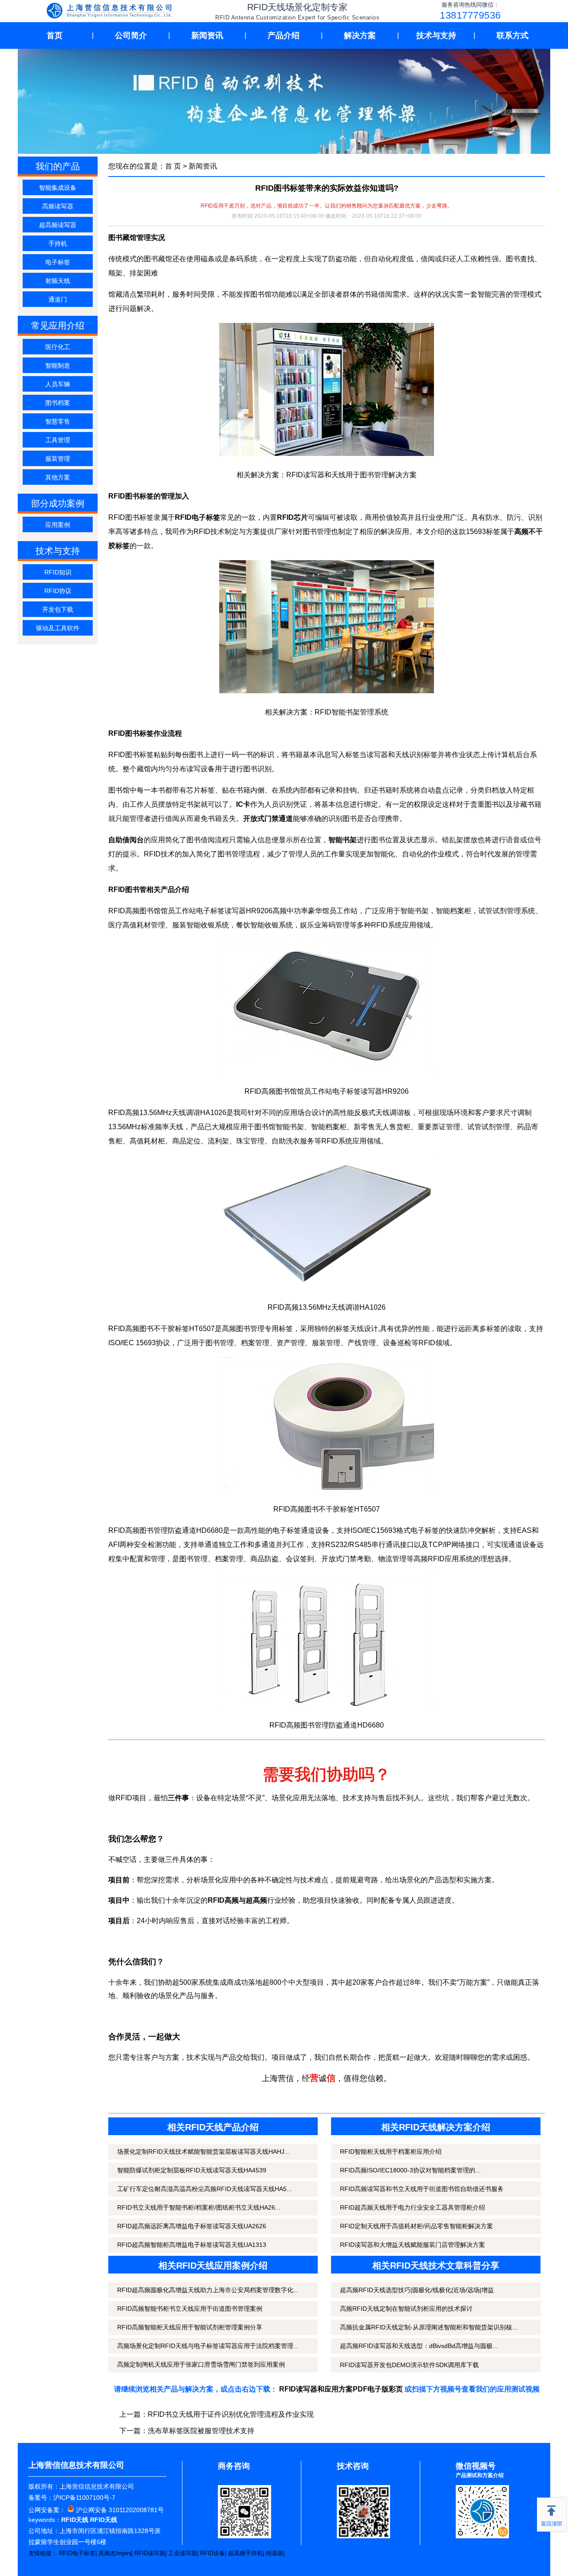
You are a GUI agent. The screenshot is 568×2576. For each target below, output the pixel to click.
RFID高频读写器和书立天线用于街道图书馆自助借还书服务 (422, 2189)
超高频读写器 (58, 225)
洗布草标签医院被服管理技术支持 (201, 2431)
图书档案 (58, 403)
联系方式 (513, 35)
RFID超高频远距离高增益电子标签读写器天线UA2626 (192, 2226)
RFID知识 (58, 572)
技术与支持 (436, 35)
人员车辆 (58, 384)
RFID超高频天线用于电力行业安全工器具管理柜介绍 (412, 2207)
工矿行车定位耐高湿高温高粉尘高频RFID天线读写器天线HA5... (205, 2189)
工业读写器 (183, 2553)
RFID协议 (58, 591)
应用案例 (58, 525)
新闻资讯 (207, 35)
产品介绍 (284, 35)
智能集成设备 (58, 188)
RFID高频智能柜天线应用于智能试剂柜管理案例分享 (190, 2327)
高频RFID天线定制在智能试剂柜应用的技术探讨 (406, 2309)
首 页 (173, 166)
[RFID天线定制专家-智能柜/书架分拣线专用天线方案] (111, 12)
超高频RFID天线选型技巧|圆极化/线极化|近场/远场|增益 (417, 2290)
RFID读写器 (150, 2553)
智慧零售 (58, 421)
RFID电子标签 (77, 2553)
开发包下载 (58, 609)
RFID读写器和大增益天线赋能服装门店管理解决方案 (412, 2245)
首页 (55, 35)
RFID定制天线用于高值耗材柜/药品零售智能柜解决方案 (416, 2226)
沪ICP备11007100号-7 (84, 2497)
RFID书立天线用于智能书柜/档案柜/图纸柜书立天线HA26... (199, 2207)
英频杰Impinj (115, 2553)
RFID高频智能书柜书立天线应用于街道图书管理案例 (190, 2309)
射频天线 (58, 281)
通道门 (58, 299)
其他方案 (58, 477)
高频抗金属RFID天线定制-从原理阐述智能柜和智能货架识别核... (429, 2327)
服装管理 (58, 459)
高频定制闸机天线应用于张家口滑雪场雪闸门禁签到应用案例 (201, 2364)
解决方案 (360, 35)
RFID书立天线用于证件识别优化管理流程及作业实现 (231, 2414)
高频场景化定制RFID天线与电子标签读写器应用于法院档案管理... (208, 2346)
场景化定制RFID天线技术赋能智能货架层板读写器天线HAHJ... (203, 2152)
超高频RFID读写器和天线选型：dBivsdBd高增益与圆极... (419, 2346)
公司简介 (131, 35)
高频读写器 (58, 206)
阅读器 (274, 2553)
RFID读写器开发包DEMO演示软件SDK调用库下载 (409, 2365)
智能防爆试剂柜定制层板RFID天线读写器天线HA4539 (192, 2170)
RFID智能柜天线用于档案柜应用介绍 (391, 2152)
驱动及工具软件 (58, 628)
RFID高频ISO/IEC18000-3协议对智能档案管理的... (410, 2170)
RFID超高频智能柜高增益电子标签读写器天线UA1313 (192, 2245)
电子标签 (58, 262)
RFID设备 (213, 2553)
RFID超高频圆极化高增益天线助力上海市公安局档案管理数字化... (208, 2290)
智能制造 (58, 365)
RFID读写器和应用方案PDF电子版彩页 (341, 2389)
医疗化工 (58, 347)
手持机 (58, 243)
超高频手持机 (245, 2553)
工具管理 (58, 440)
